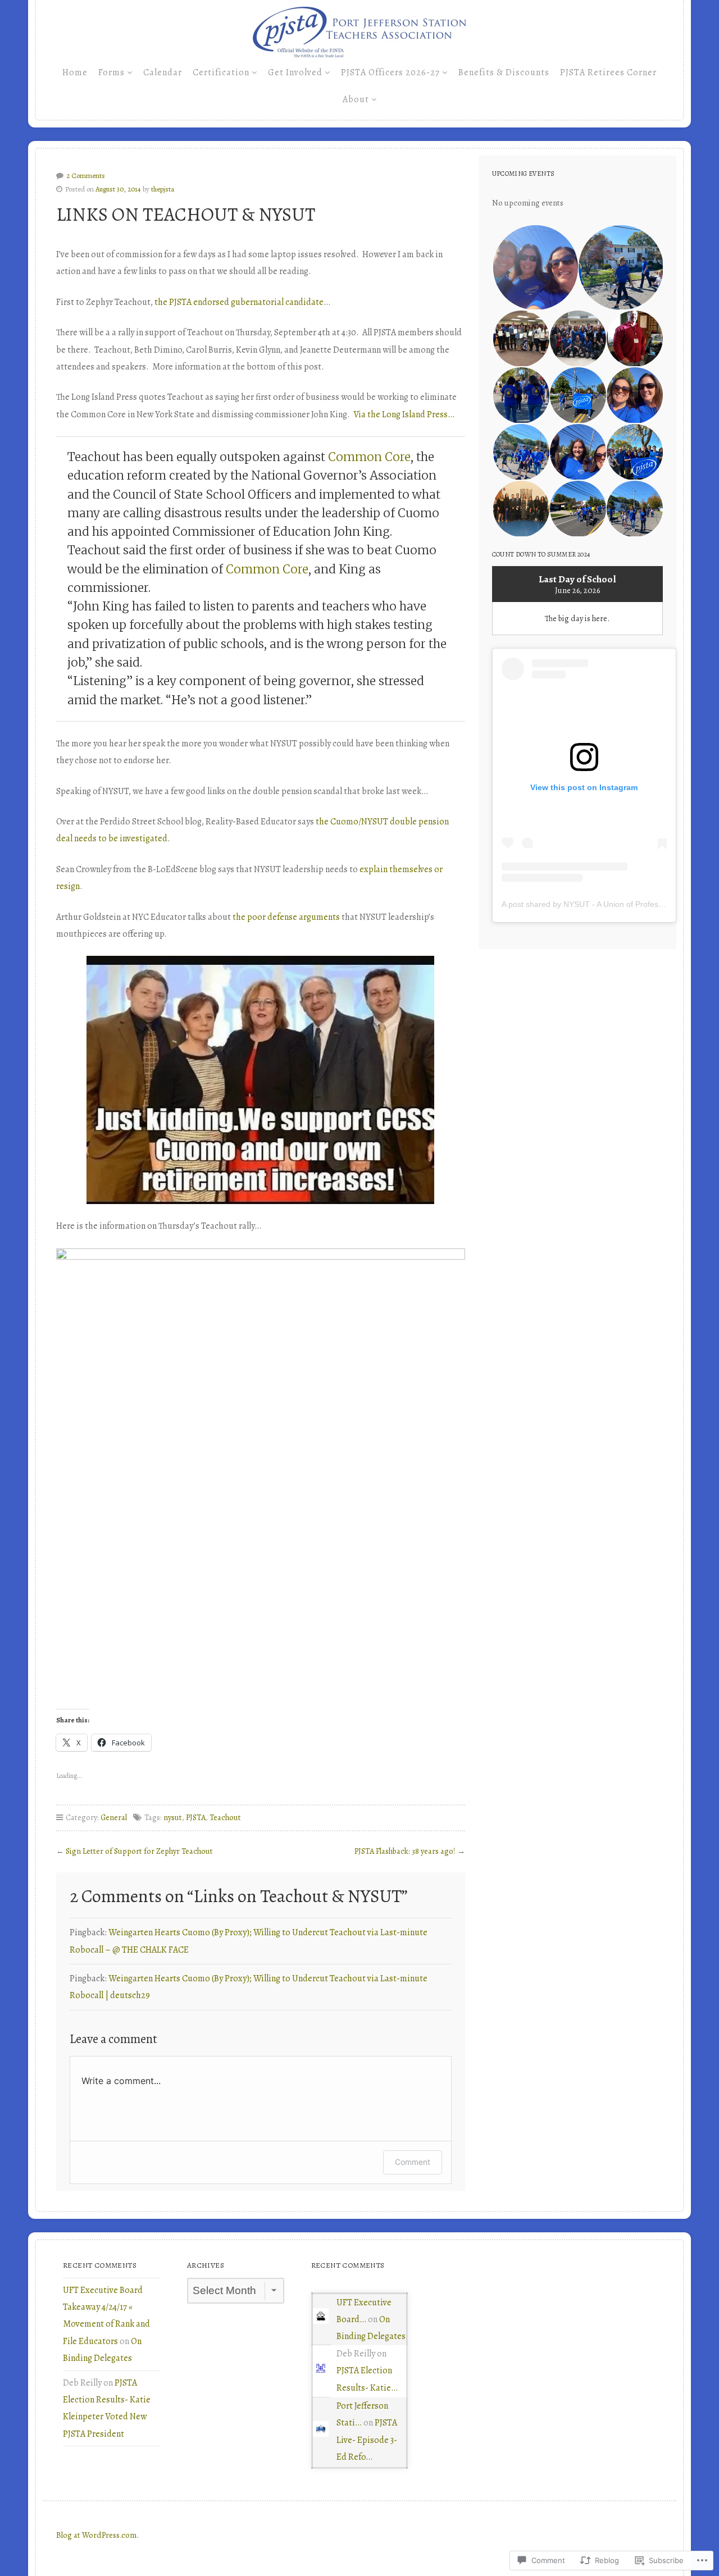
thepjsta (163, 189)
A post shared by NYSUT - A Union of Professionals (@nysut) (610, 904)
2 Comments (86, 175)
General (114, 1817)
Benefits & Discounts (504, 72)
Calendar (163, 72)
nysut (173, 1817)
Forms (112, 72)
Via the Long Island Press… (404, 414)
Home (75, 72)
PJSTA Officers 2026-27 (390, 72)
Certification (221, 72)
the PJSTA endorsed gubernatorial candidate (239, 302)
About (356, 99)
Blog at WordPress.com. (97, 2535)
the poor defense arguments (286, 917)
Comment (413, 2162)
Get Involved (295, 72)
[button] (535, 268)
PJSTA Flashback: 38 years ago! (405, 1851)
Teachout (225, 1817)
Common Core (369, 457)
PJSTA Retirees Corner (608, 72)
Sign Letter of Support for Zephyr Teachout (139, 1851)
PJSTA (196, 1817)
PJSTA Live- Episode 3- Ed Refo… (367, 2440)
